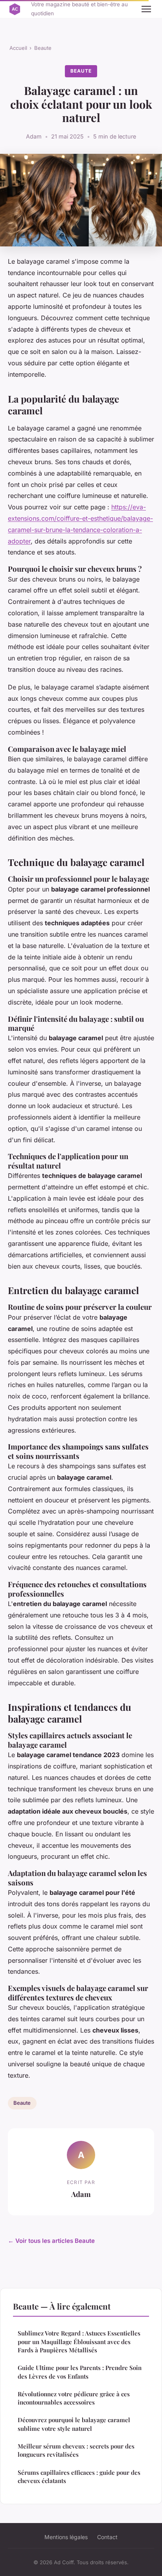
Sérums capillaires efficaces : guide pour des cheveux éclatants (79, 2477)
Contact (107, 2537)
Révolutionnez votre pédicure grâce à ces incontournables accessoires (74, 2398)
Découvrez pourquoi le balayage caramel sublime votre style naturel (74, 2424)
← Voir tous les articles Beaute (51, 2241)
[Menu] (146, 9)
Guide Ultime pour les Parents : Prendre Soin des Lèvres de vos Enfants (80, 2372)
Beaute (43, 48)
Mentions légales (66, 2537)
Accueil (18, 48)
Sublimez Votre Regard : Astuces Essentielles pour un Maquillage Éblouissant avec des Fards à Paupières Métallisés (79, 2342)
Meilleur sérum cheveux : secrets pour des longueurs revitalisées (76, 2450)
